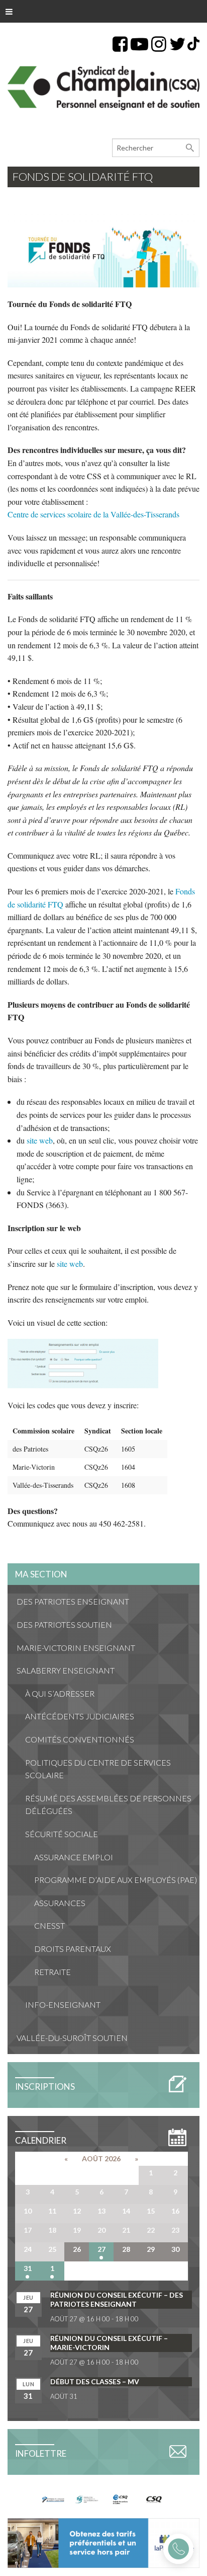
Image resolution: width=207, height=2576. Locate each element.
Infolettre (41, 2453)
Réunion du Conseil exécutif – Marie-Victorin (109, 2343)
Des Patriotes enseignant (73, 1601)
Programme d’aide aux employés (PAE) (116, 1880)
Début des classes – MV (95, 2381)
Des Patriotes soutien (64, 1624)
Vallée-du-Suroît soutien (72, 2038)
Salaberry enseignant (66, 1670)
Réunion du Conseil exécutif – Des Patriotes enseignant (117, 2299)
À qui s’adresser (60, 1693)
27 (101, 2249)
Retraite (53, 1972)
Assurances (60, 1903)
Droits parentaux (73, 1949)
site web (40, 1140)
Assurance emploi (74, 1857)
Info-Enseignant (63, 2004)
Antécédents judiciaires (80, 1716)
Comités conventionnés (80, 1739)
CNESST (49, 1925)
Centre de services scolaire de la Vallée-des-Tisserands (93, 514)
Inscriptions (45, 2087)
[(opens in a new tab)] (103, 2542)
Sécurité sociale (62, 1834)
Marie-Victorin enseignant (76, 1648)
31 (28, 2268)
